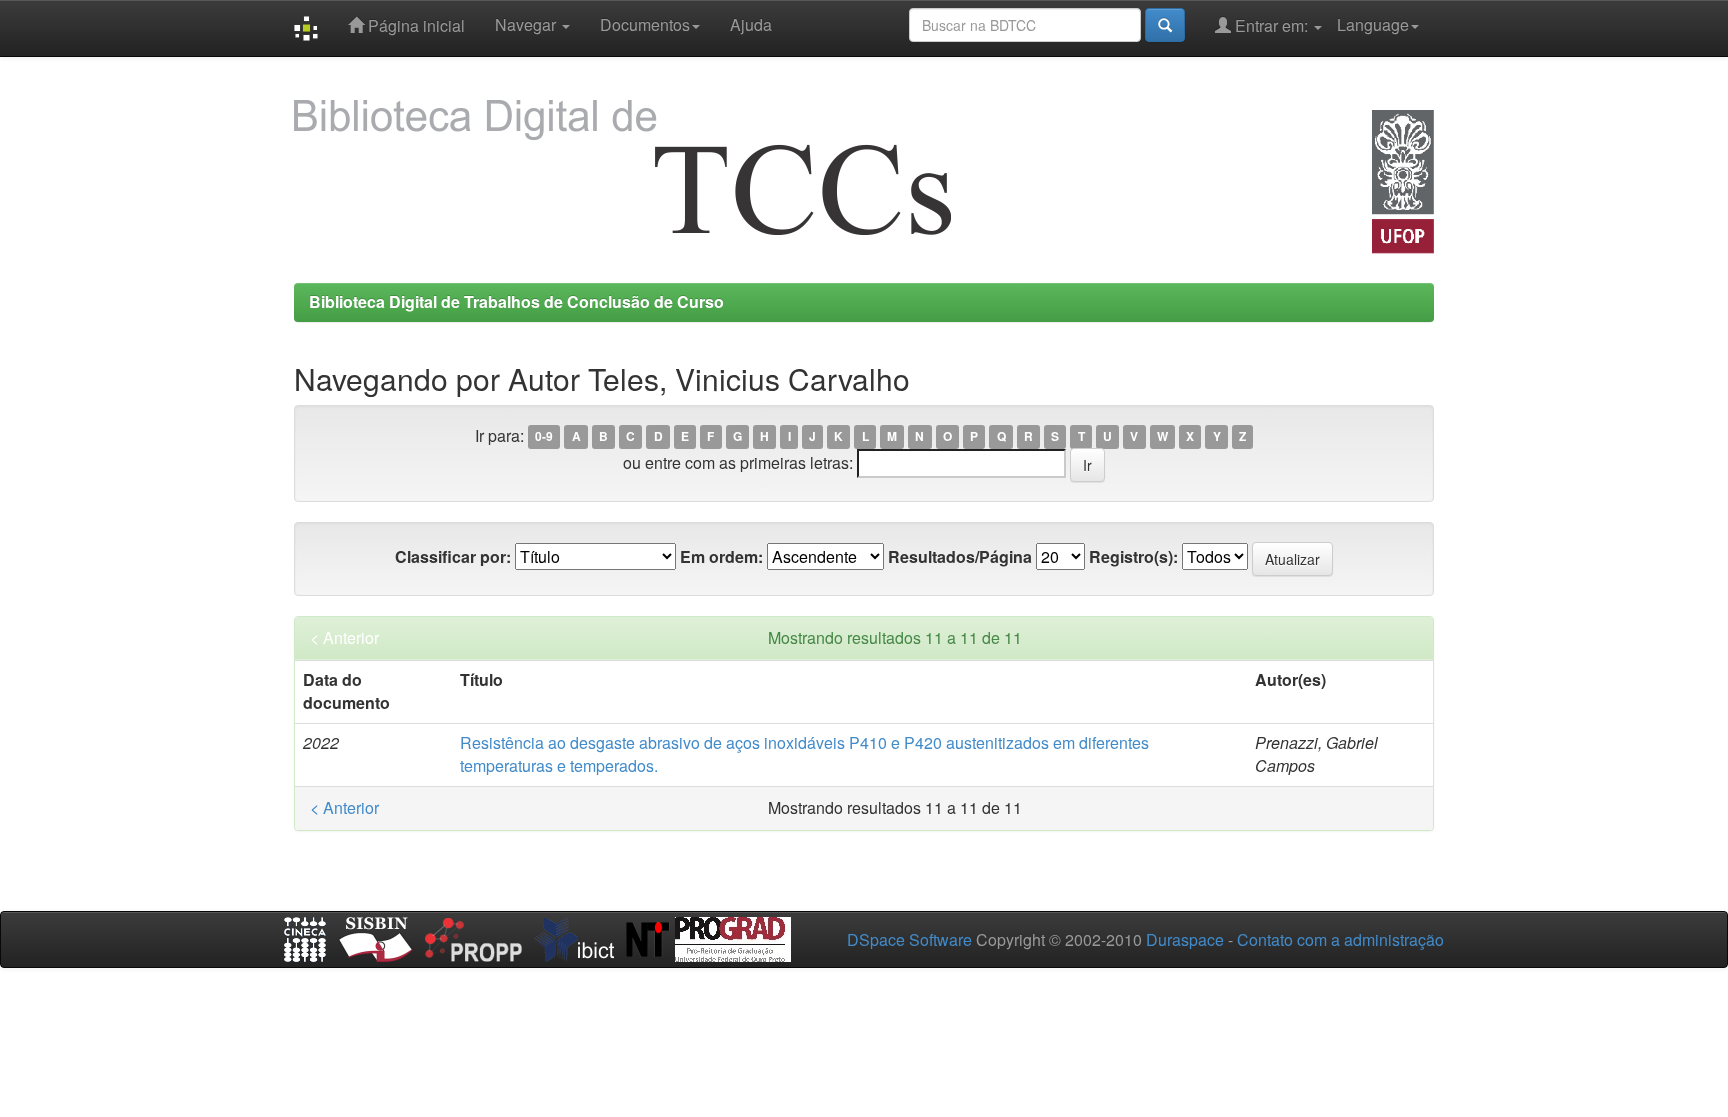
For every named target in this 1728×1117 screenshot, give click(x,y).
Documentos (645, 24)
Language (1373, 24)
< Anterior (344, 638)
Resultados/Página (960, 557)
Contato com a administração (1340, 939)
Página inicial (414, 25)
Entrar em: (1271, 25)
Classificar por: (453, 557)
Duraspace (1185, 939)
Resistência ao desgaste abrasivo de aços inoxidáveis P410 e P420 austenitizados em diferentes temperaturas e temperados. (804, 754)
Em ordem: (721, 557)
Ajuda (751, 24)
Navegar (527, 24)
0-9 (544, 437)
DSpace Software (909, 939)
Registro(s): (1133, 557)
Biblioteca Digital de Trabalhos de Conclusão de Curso (516, 301)
